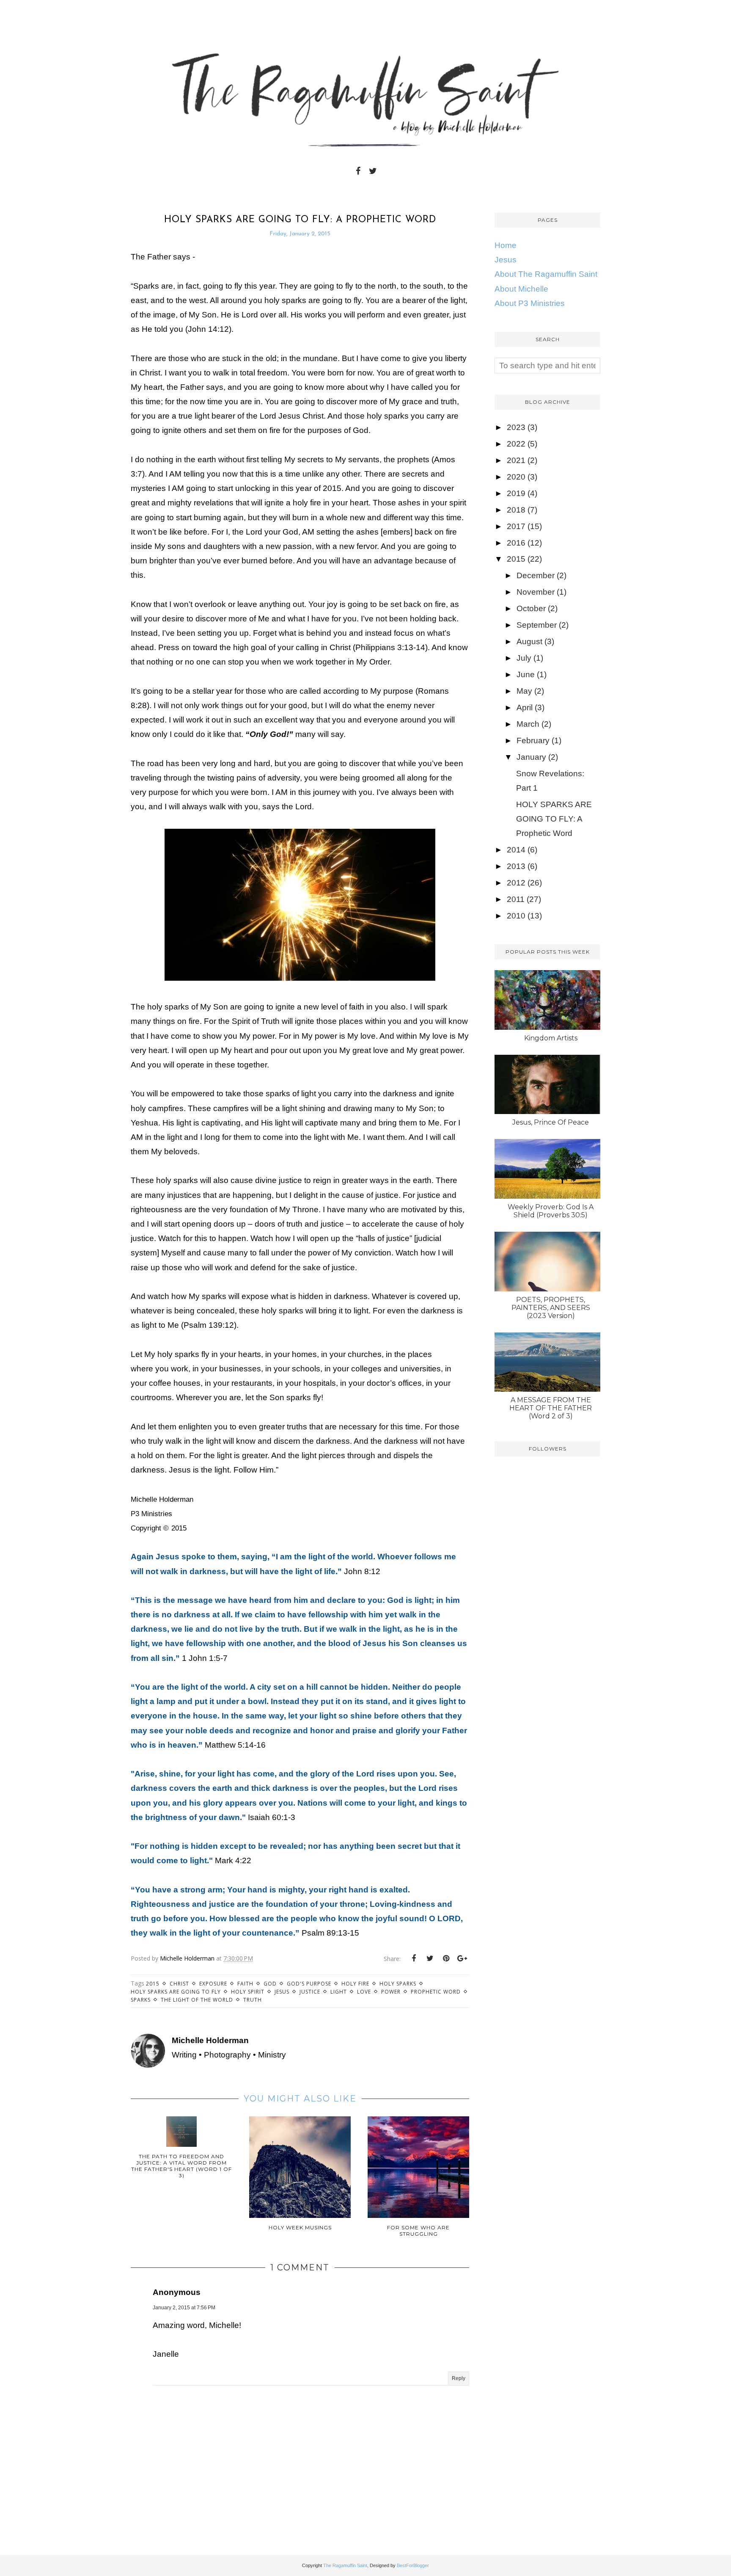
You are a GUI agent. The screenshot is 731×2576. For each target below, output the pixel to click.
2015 (153, 1984)
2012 (516, 883)
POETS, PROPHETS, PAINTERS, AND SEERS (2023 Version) (551, 1308)
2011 (516, 899)
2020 (516, 477)
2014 (516, 850)
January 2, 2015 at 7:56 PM (184, 2308)
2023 (516, 427)
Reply (459, 2378)
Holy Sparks (398, 1984)
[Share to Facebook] (414, 1958)
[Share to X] (430, 1958)
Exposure (213, 1984)
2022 (516, 444)
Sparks (141, 2000)
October (531, 608)
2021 (516, 460)
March (528, 724)
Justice (310, 1992)
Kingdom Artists (551, 1038)
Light (339, 1992)
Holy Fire (355, 1984)
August (529, 641)
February (533, 741)
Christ (179, 1984)
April (525, 707)
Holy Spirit (248, 1992)
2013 (516, 866)
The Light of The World (197, 2000)
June (526, 674)
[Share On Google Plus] (462, 1958)
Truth (253, 2000)
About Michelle (521, 289)
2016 (516, 543)
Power (391, 1992)
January (531, 757)
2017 (516, 526)
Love (364, 1992)
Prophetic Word (436, 1992)
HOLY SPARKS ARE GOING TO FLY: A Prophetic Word (554, 819)
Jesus (282, 1992)
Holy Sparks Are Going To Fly (176, 1992)
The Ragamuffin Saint (345, 2565)
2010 (516, 916)
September (537, 625)
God (270, 1984)
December (536, 575)
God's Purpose (309, 1984)
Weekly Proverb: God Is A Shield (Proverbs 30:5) (551, 1211)
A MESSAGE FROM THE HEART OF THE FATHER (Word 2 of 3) (551, 1408)
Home (506, 245)
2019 (516, 493)
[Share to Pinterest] (446, 1958)
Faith (245, 1984)
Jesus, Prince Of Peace (551, 1122)
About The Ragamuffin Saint (546, 274)
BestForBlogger (413, 2565)
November (536, 592)
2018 (516, 510)
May (524, 691)
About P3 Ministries (530, 303)
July (524, 658)
